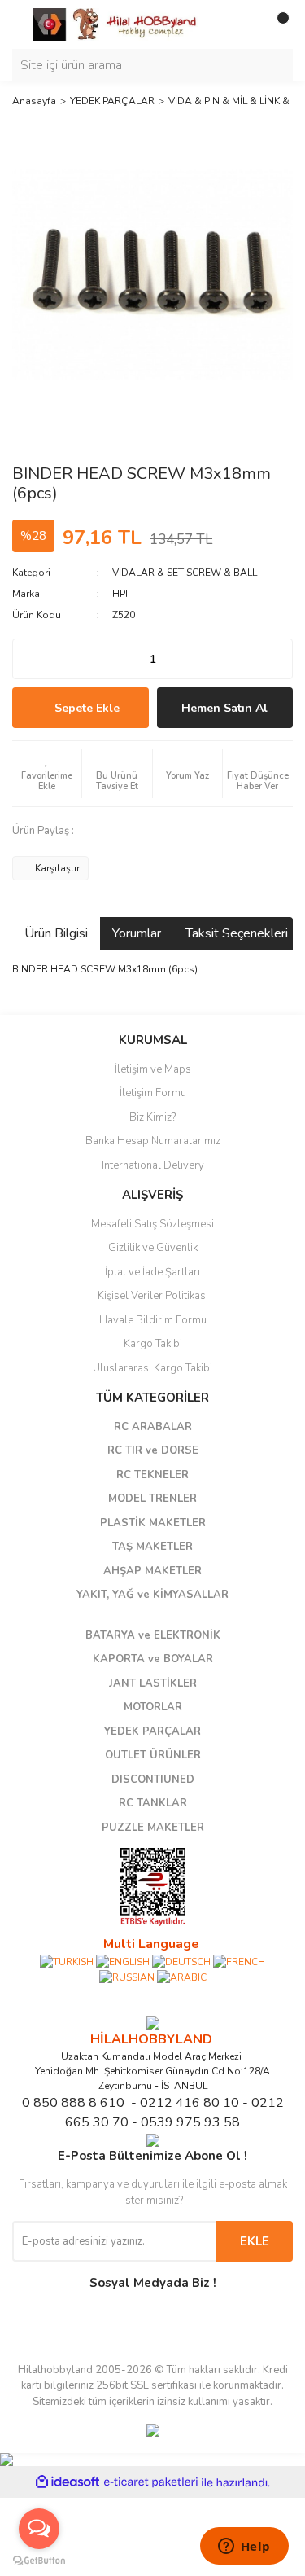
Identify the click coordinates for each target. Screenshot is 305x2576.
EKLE (255, 2241)
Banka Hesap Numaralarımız (153, 1141)
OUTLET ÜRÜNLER (153, 1755)
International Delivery (153, 1165)
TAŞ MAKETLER (152, 1547)
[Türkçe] (67, 1961)
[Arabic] (182, 1977)
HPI (120, 594)
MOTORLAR (153, 1707)
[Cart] (277, 24)
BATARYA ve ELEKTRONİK (153, 1635)
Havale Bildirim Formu (153, 1320)
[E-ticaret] (151, 2482)
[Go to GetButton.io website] (39, 2560)
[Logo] (116, 24)
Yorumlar (137, 933)
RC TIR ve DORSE (153, 1450)
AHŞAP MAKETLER (152, 1571)
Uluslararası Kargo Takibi (152, 1368)
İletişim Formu (153, 1093)
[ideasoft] (68, 2483)
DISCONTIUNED (153, 1780)
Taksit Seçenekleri (237, 933)
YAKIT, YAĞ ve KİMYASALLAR (152, 1595)
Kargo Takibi (153, 1344)
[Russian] (127, 1977)
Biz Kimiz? (152, 1117)
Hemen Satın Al (224, 708)
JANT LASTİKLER (153, 1683)
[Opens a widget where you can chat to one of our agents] (244, 2547)
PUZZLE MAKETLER (153, 1828)
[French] (239, 1961)
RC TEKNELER (152, 1475)
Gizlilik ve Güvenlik (153, 1248)
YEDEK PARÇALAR (152, 1731)
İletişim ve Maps (153, 1069)
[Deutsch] (181, 1961)
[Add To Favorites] (47, 774)
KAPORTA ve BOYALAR (153, 1659)
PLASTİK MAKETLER (153, 1523)
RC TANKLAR (153, 1803)
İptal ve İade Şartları (152, 1272)
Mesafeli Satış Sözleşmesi (152, 1224)
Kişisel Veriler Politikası (153, 1296)
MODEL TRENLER (152, 1499)
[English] (123, 1961)
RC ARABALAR (153, 1427)
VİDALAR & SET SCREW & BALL (185, 573)
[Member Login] (244, 24)
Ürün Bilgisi (56, 933)
